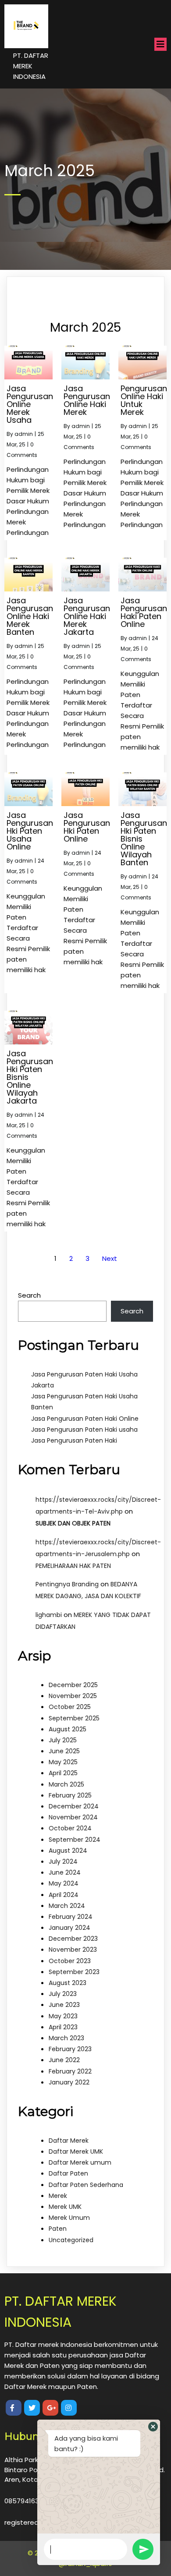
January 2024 (69, 1928)
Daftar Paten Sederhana (86, 2185)
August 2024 (68, 1851)
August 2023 (68, 1983)
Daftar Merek (69, 2141)
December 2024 (74, 1806)
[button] (153, 2427)
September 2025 (74, 1718)
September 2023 (74, 1972)
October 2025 (70, 1707)
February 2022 (70, 2071)
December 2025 (73, 1685)
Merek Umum (69, 2218)
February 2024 (71, 1917)
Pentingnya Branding (67, 1584)
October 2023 (70, 1961)
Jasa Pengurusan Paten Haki (74, 1440)
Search (29, 1295)
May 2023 (63, 2016)
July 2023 (63, 1994)
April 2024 (64, 1895)
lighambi (49, 1615)
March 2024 (67, 1906)
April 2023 (63, 2027)
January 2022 (69, 2082)
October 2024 (70, 1828)
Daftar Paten (68, 2173)
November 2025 (73, 1696)
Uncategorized (71, 2240)
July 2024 (63, 1861)
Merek (58, 2196)
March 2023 (66, 2038)
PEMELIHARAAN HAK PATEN (73, 1566)
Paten (58, 2229)
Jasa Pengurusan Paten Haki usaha (84, 1430)
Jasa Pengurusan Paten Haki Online (85, 1419)
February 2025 (70, 1795)
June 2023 (64, 2005)
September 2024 (75, 1840)
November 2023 (73, 1950)
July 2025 (63, 1740)
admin (24, 434)
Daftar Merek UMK (76, 2151)
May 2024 (64, 1883)
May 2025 (63, 1762)
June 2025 (64, 1751)
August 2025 (68, 1729)
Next (110, 1258)
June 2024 (65, 1872)
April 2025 (63, 1773)
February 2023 (70, 2049)
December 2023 (73, 1939)
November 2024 (73, 1817)
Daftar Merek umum (80, 2162)
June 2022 (64, 2060)
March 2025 (66, 1784)
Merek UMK (65, 2207)
